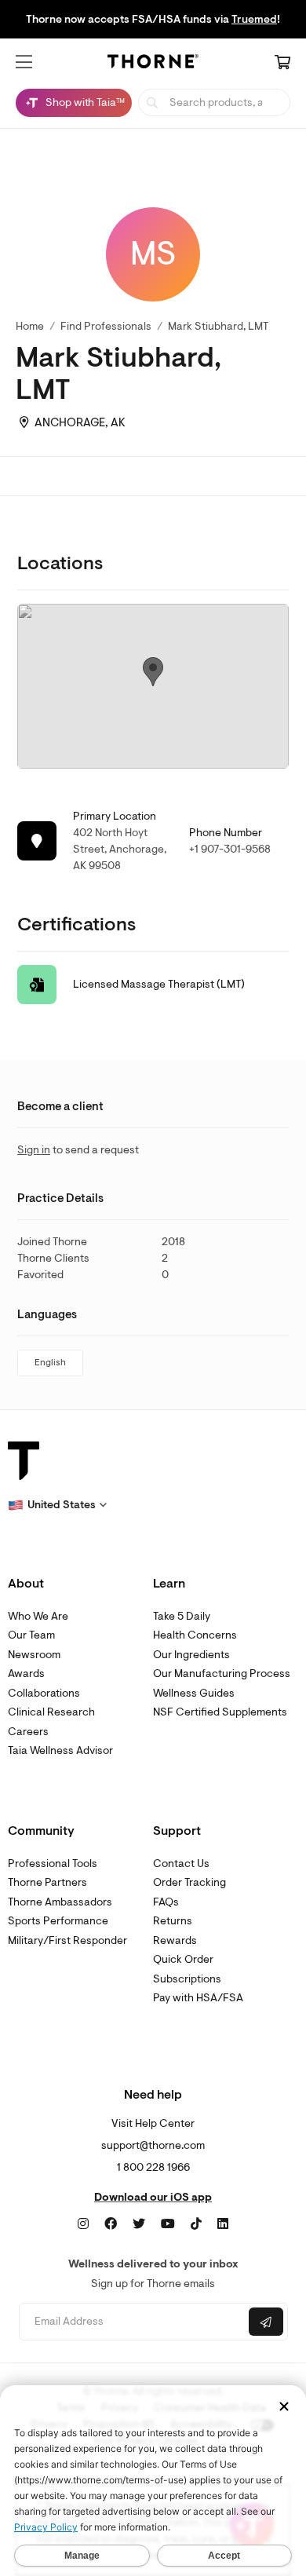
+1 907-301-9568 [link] (230, 849)
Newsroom (34, 1655)
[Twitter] (139, 2224)
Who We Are (38, 1616)
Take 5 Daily (182, 1616)
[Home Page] (153, 64)
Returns (173, 1921)
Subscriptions (187, 1979)
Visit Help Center (153, 2123)
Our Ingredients (191, 1655)
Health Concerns (195, 1635)
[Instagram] (83, 2224)
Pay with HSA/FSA (198, 1998)
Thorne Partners (47, 1882)
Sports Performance (58, 1921)
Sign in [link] (34, 1150)
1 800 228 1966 (153, 2167)
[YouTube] (168, 2224)
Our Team (31, 1635)
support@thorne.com (153, 2145)
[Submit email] (266, 2322)
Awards (26, 1673)
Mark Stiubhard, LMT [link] (218, 326)
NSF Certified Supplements (220, 1712)
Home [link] (30, 326)
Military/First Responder (67, 1940)
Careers (28, 1732)
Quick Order (183, 1959)
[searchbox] (214, 102)
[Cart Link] (282, 64)
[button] (24, 62)
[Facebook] (111, 2224)
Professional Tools (53, 1863)
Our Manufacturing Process (222, 1673)
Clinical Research (51, 1712)
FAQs (166, 1902)
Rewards (175, 1940)
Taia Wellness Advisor (60, 1750)
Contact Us (181, 1863)
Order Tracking (189, 1882)
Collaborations (44, 1693)
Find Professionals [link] (106, 326)
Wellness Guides (194, 1693)
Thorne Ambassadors (60, 1902)
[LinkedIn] (223, 2224)
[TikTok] (196, 2224)
